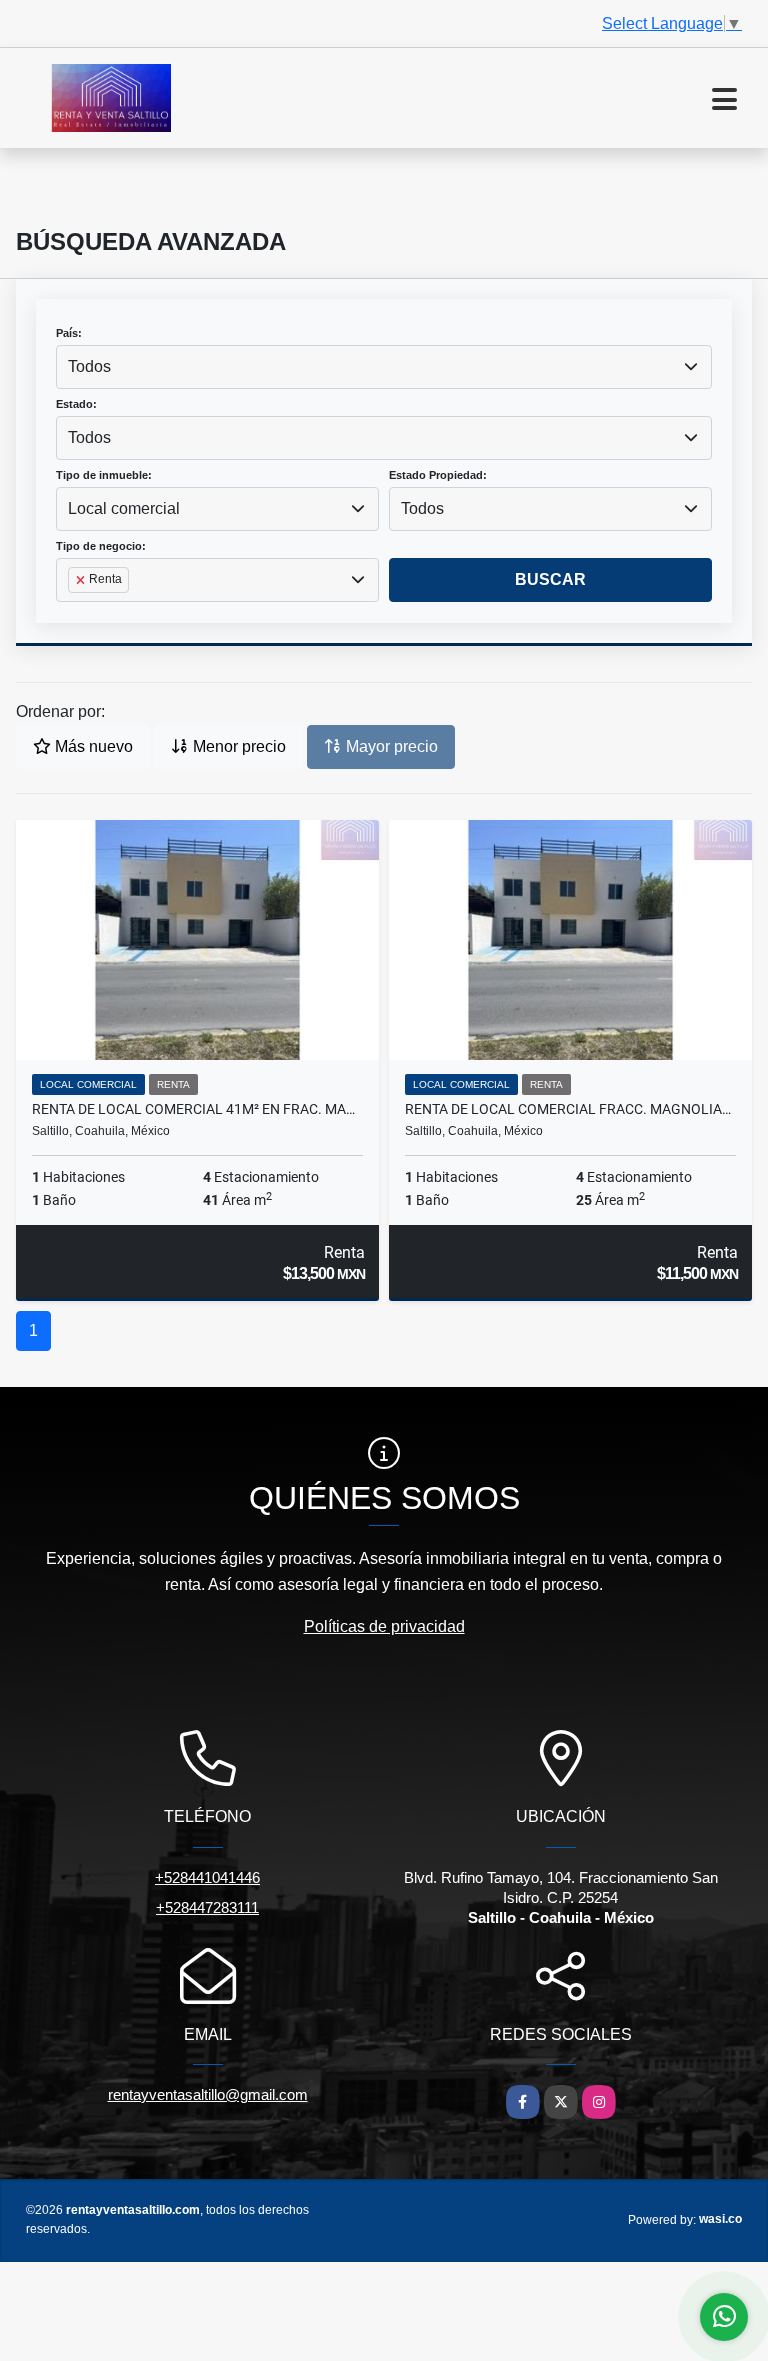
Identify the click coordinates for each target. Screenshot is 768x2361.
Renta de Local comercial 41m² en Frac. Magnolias (197, 1109)
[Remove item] (82, 580)
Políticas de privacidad (384, 1626)
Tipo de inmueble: (104, 475)
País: (69, 333)
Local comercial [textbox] (124, 508)
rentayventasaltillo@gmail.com (208, 2094)
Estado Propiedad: (438, 475)
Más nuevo (92, 746)
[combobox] (384, 367)
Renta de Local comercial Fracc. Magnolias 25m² (570, 1109)
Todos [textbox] (89, 366)
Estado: (76, 404)
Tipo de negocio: (101, 546)
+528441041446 (207, 1877)
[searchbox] (74, 612)
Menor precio (237, 746)
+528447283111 (207, 1907)
